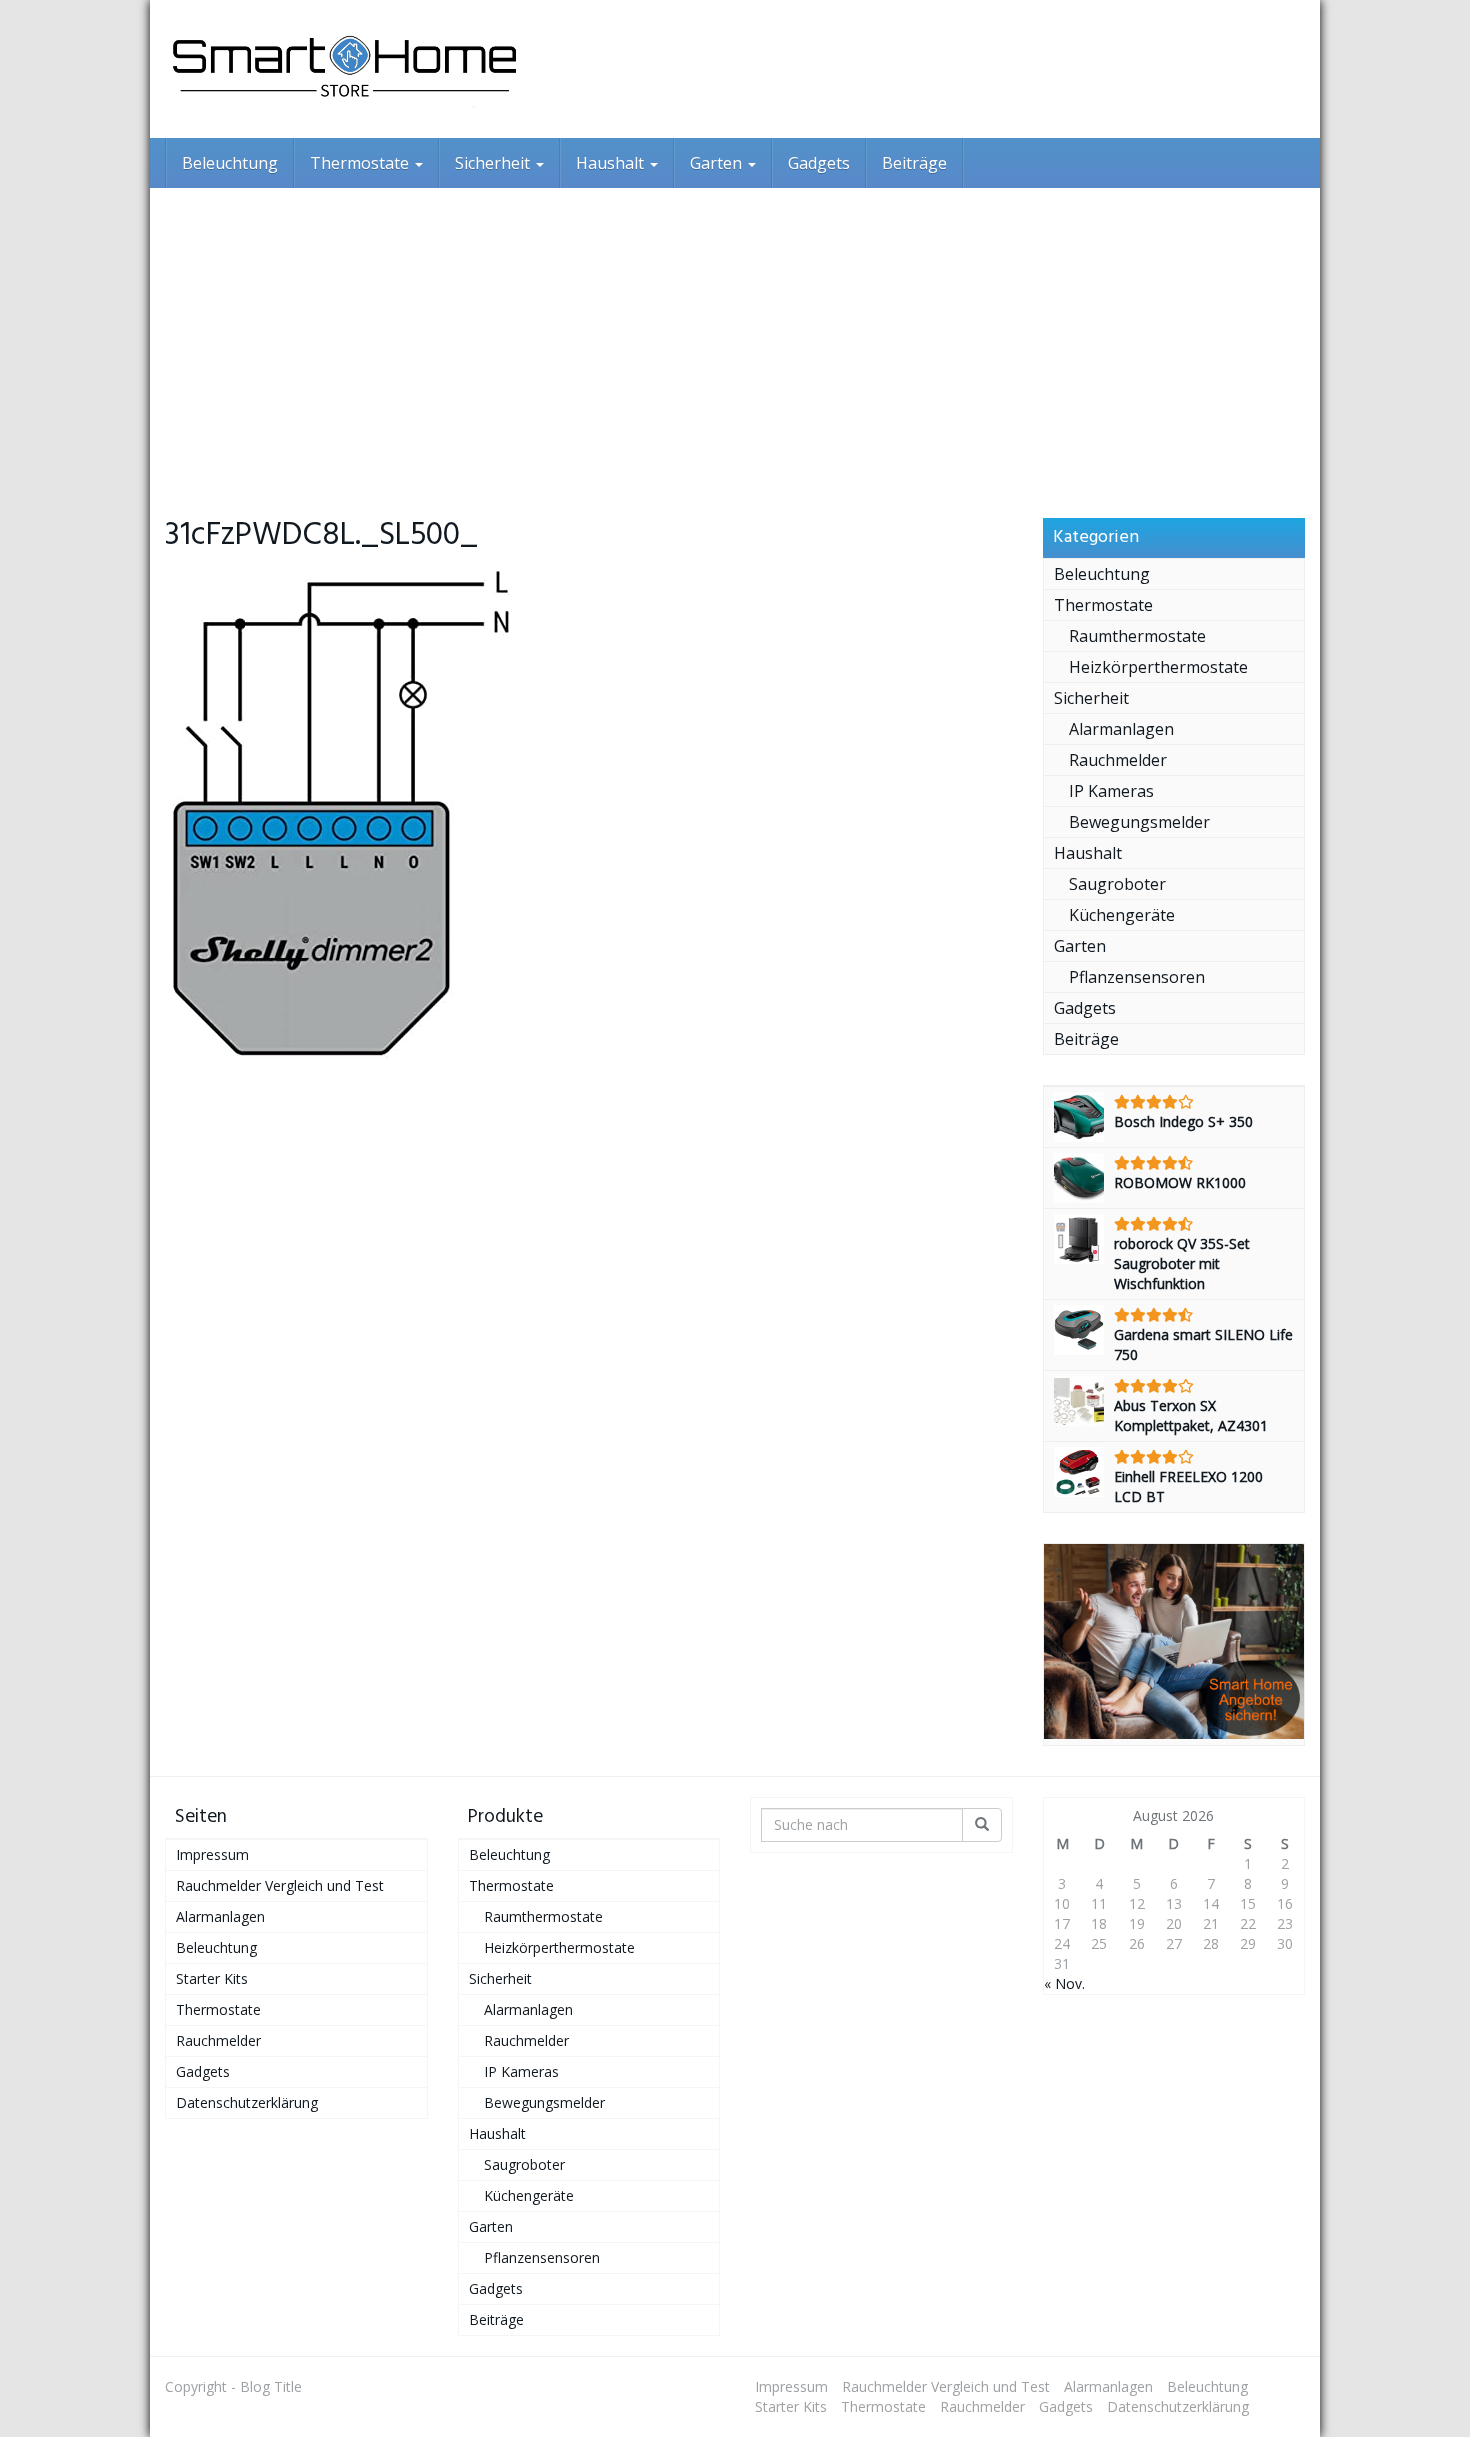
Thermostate (361, 163)
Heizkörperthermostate (1158, 667)
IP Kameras (1111, 791)
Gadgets (819, 163)
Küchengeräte (1122, 915)
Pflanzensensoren (1137, 977)
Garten (718, 163)
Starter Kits (212, 1978)
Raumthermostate (1137, 636)
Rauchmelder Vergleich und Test (280, 1885)
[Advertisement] (735, 338)
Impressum (212, 1854)
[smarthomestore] (345, 69)
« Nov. (1064, 1983)
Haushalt (612, 163)
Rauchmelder (1118, 760)
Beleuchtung (230, 163)
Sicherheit (494, 163)
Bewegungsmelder (1139, 822)
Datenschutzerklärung (247, 2102)
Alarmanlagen (1121, 729)
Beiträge (914, 163)
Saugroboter (1117, 884)
